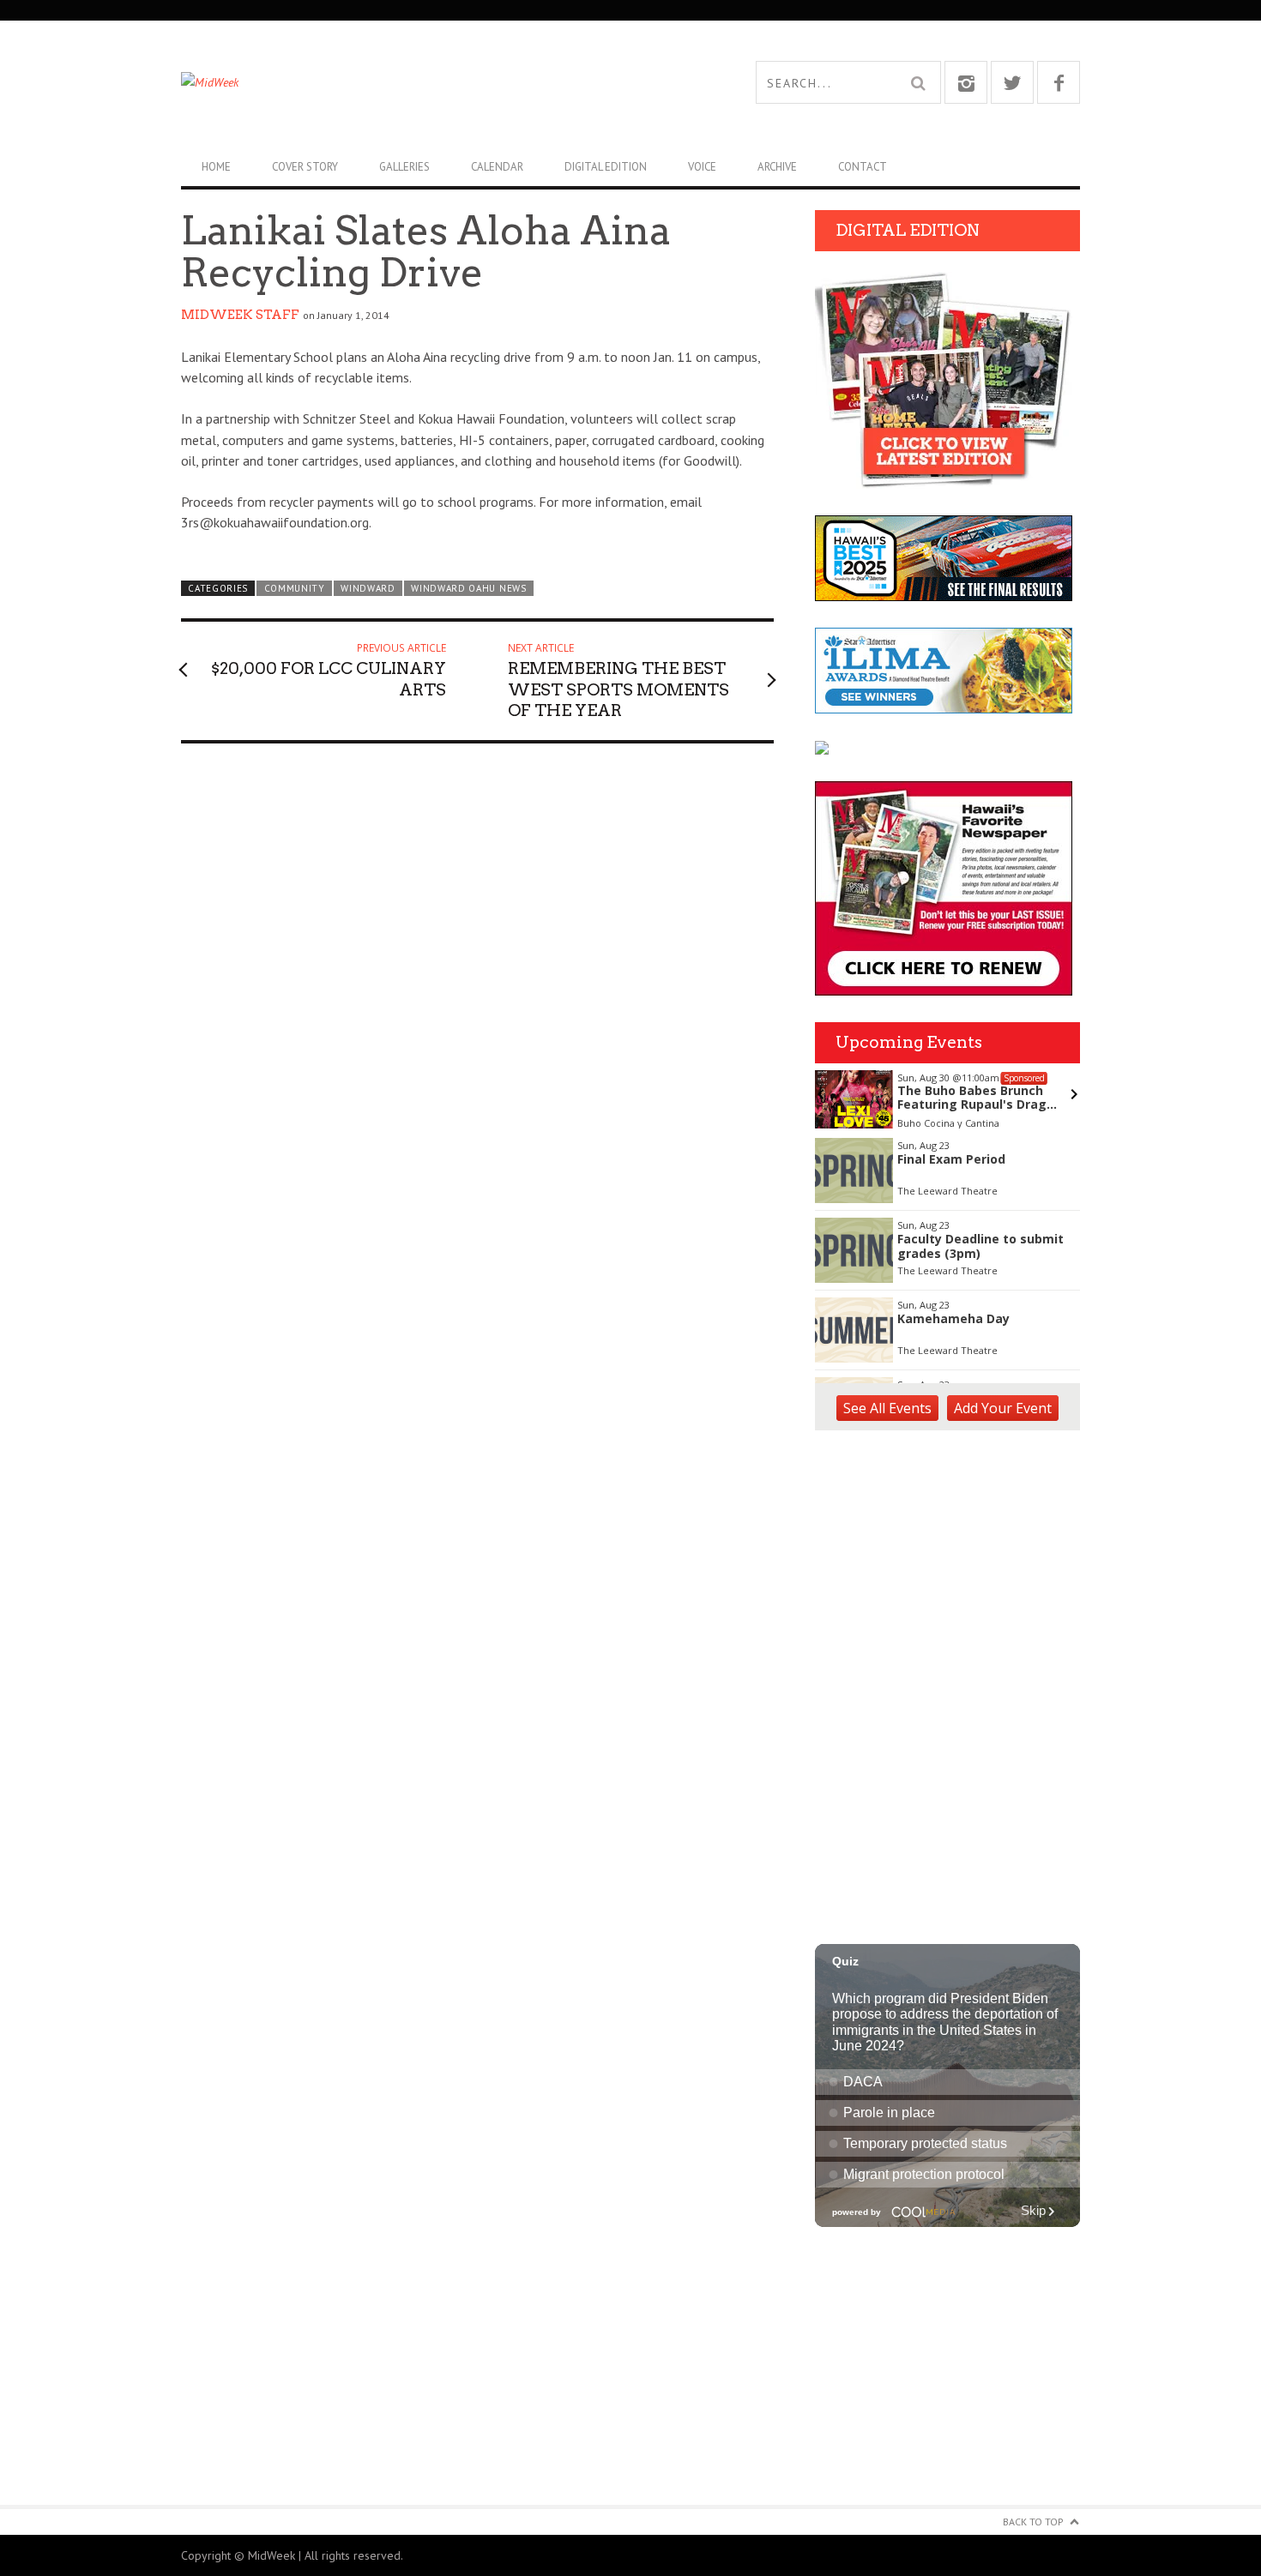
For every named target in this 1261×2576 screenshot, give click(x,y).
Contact (863, 167)
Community (295, 588)
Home (216, 167)
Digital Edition (606, 167)
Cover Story (305, 167)
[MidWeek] (406, 82)
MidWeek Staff (240, 315)
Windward (368, 588)
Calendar (497, 167)
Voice (702, 167)
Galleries (404, 167)
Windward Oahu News (468, 588)
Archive (777, 167)
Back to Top (1033, 2522)
